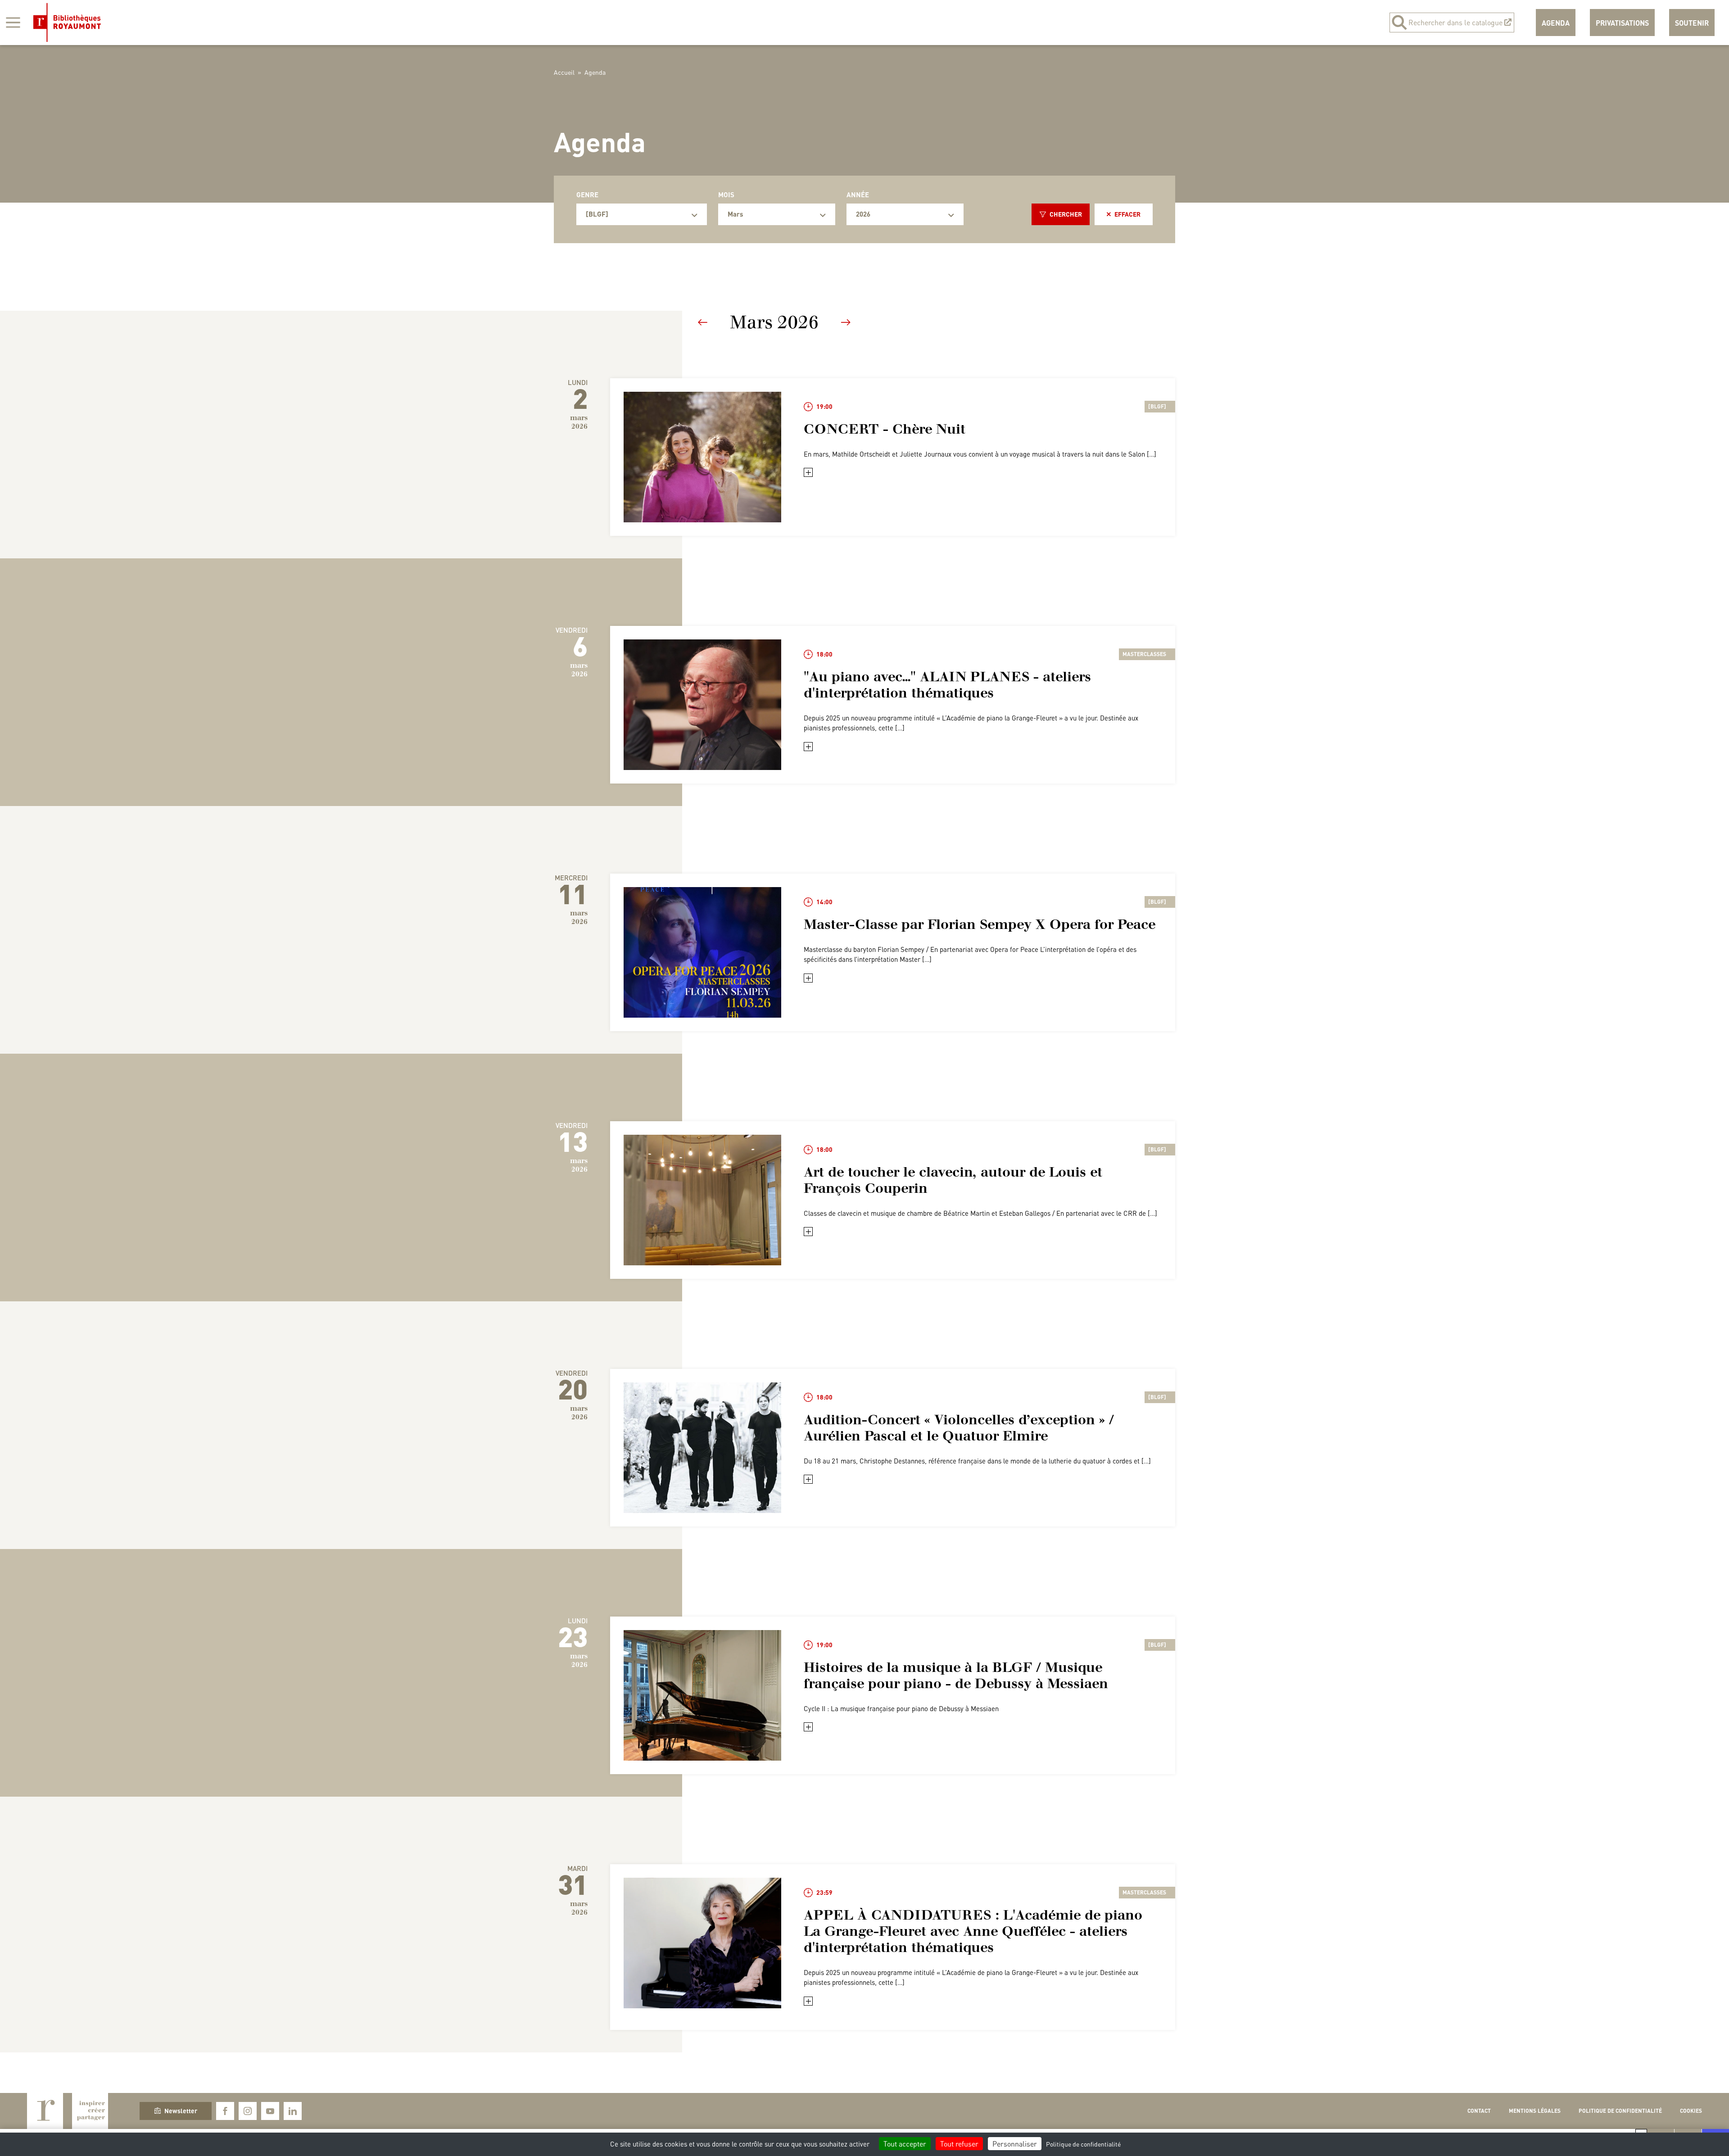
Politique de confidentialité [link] (1083, 2144)
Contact (1479, 2111)
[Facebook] (225, 2111)
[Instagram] (248, 2111)
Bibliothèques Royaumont (67, 23)
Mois (726, 195)
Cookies (1691, 2111)
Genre (587, 195)
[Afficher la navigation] (13, 23)
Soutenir (1692, 23)
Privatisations (1622, 23)
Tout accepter (905, 2144)
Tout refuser (959, 2144)
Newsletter (181, 2111)
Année (858, 195)
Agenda (1556, 23)
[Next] (846, 322)
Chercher (1066, 214)
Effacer (1127, 214)
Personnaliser (1015, 2144)
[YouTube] (270, 2111)
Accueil (564, 72)
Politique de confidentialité (1620, 2111)
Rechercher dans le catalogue (1455, 22)
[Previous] (703, 322)
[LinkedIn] (293, 2111)
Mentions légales (1535, 2111)
